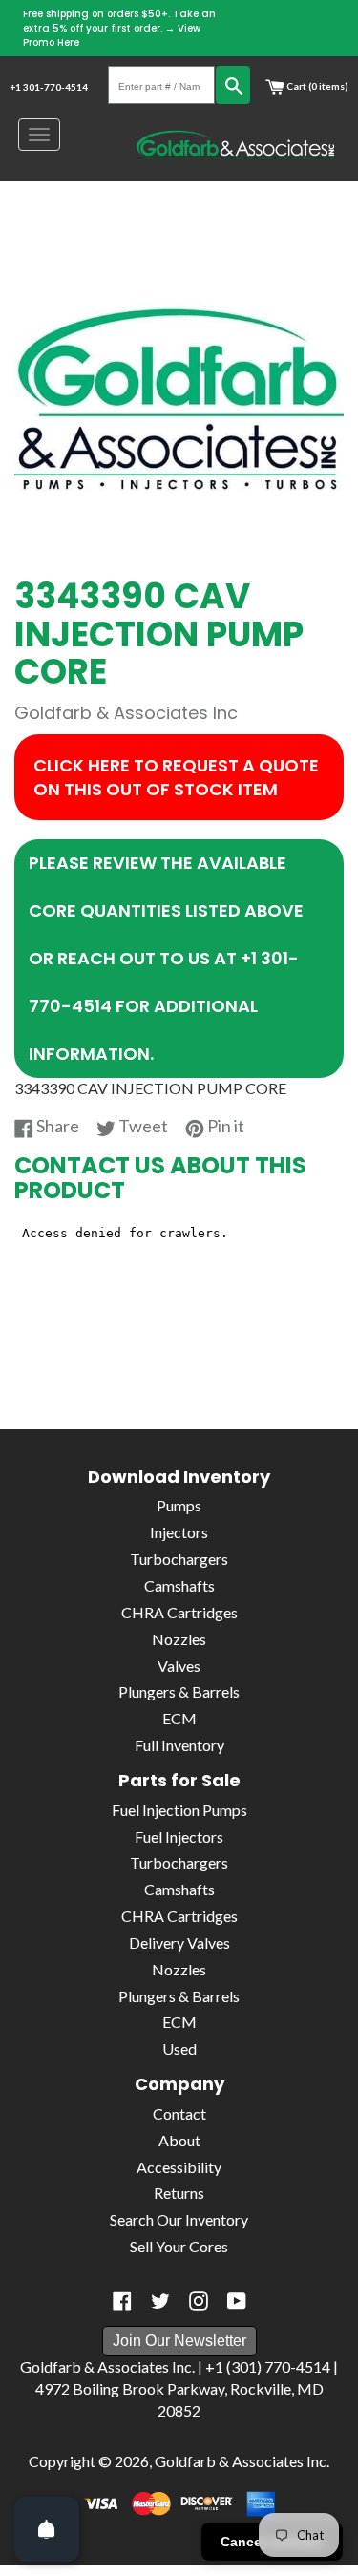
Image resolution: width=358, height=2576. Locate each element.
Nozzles (179, 1639)
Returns (179, 2193)
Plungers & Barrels (179, 1691)
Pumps (179, 1505)
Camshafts (179, 1585)
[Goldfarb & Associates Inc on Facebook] (122, 2301)
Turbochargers (179, 1559)
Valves (179, 1666)
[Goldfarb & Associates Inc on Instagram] (199, 2301)
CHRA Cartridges (179, 1612)
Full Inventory (179, 1745)
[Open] (47, 2529)
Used (179, 2048)
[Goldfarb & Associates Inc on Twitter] (160, 2301)
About (179, 2140)
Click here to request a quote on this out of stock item (176, 777)
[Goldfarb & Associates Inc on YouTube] (237, 2301)
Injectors (179, 1532)
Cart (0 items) (316, 86)
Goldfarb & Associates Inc (241, 2461)
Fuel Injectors (179, 1837)
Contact (179, 2113)
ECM (179, 1718)
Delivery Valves (179, 1943)
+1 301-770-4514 (49, 87)
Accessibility (179, 2167)
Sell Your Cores (179, 2246)
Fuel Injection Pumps (179, 1810)
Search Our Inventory (179, 2219)
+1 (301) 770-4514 (268, 2366)
